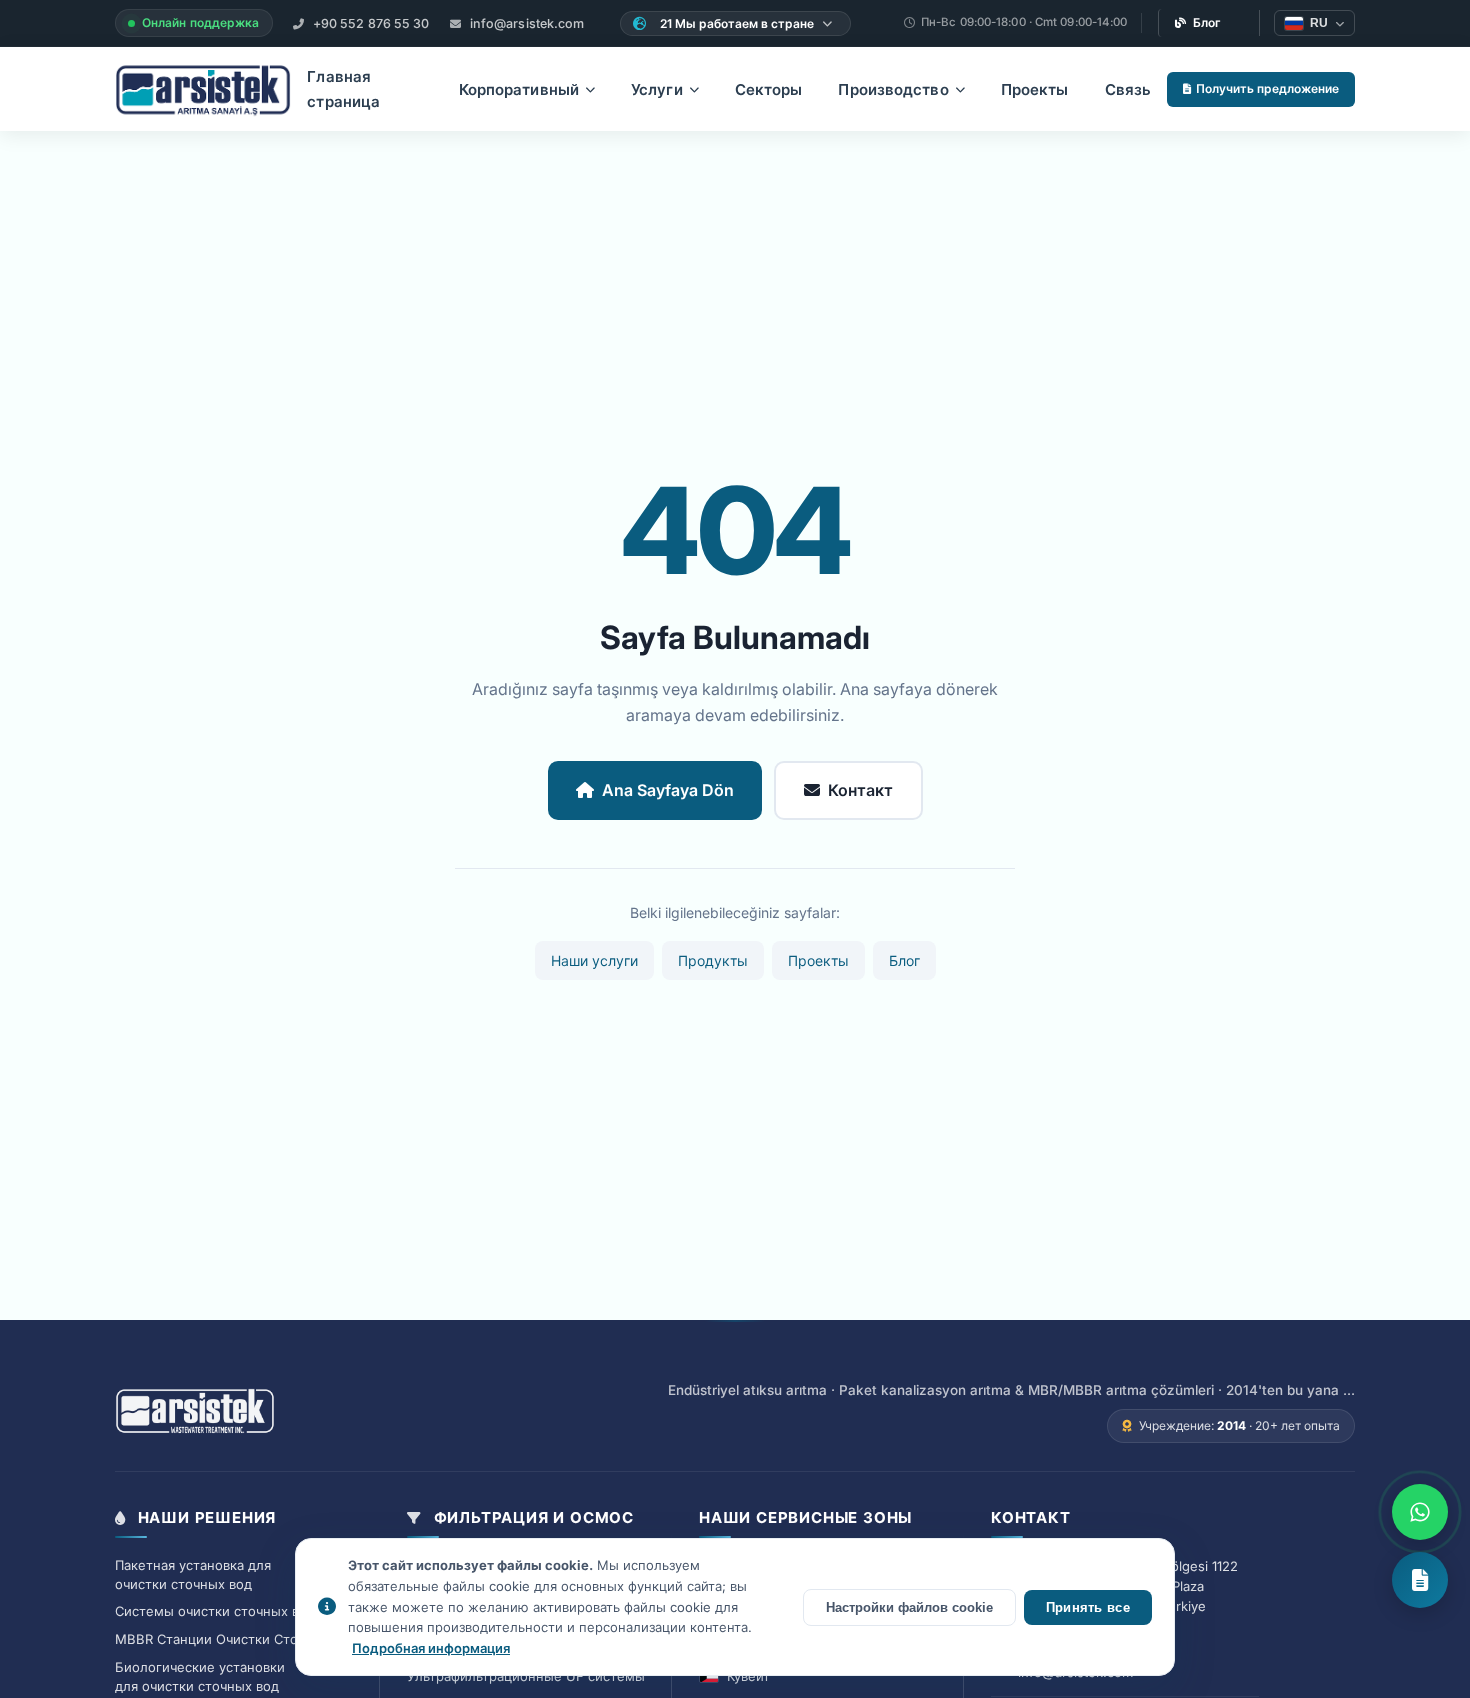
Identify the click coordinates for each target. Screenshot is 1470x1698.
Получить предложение (1267, 88)
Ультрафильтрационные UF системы (526, 1676)
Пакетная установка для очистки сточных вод (193, 1574)
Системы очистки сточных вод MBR (231, 1611)
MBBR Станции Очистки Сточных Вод (236, 1639)
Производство (893, 89)
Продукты (713, 960)
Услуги (657, 89)
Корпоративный (519, 89)
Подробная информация (431, 1648)
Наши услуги (594, 960)
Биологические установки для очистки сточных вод (200, 1676)
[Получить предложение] (1420, 1580)
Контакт (860, 790)
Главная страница (343, 89)
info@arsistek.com (526, 23)
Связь (1128, 89)
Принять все (1088, 1607)
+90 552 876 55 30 (370, 23)
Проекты (1035, 89)
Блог (1207, 22)
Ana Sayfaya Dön (668, 790)
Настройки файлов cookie (909, 1607)
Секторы (769, 89)
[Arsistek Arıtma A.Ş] (195, 1412)
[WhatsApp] (1420, 1512)
